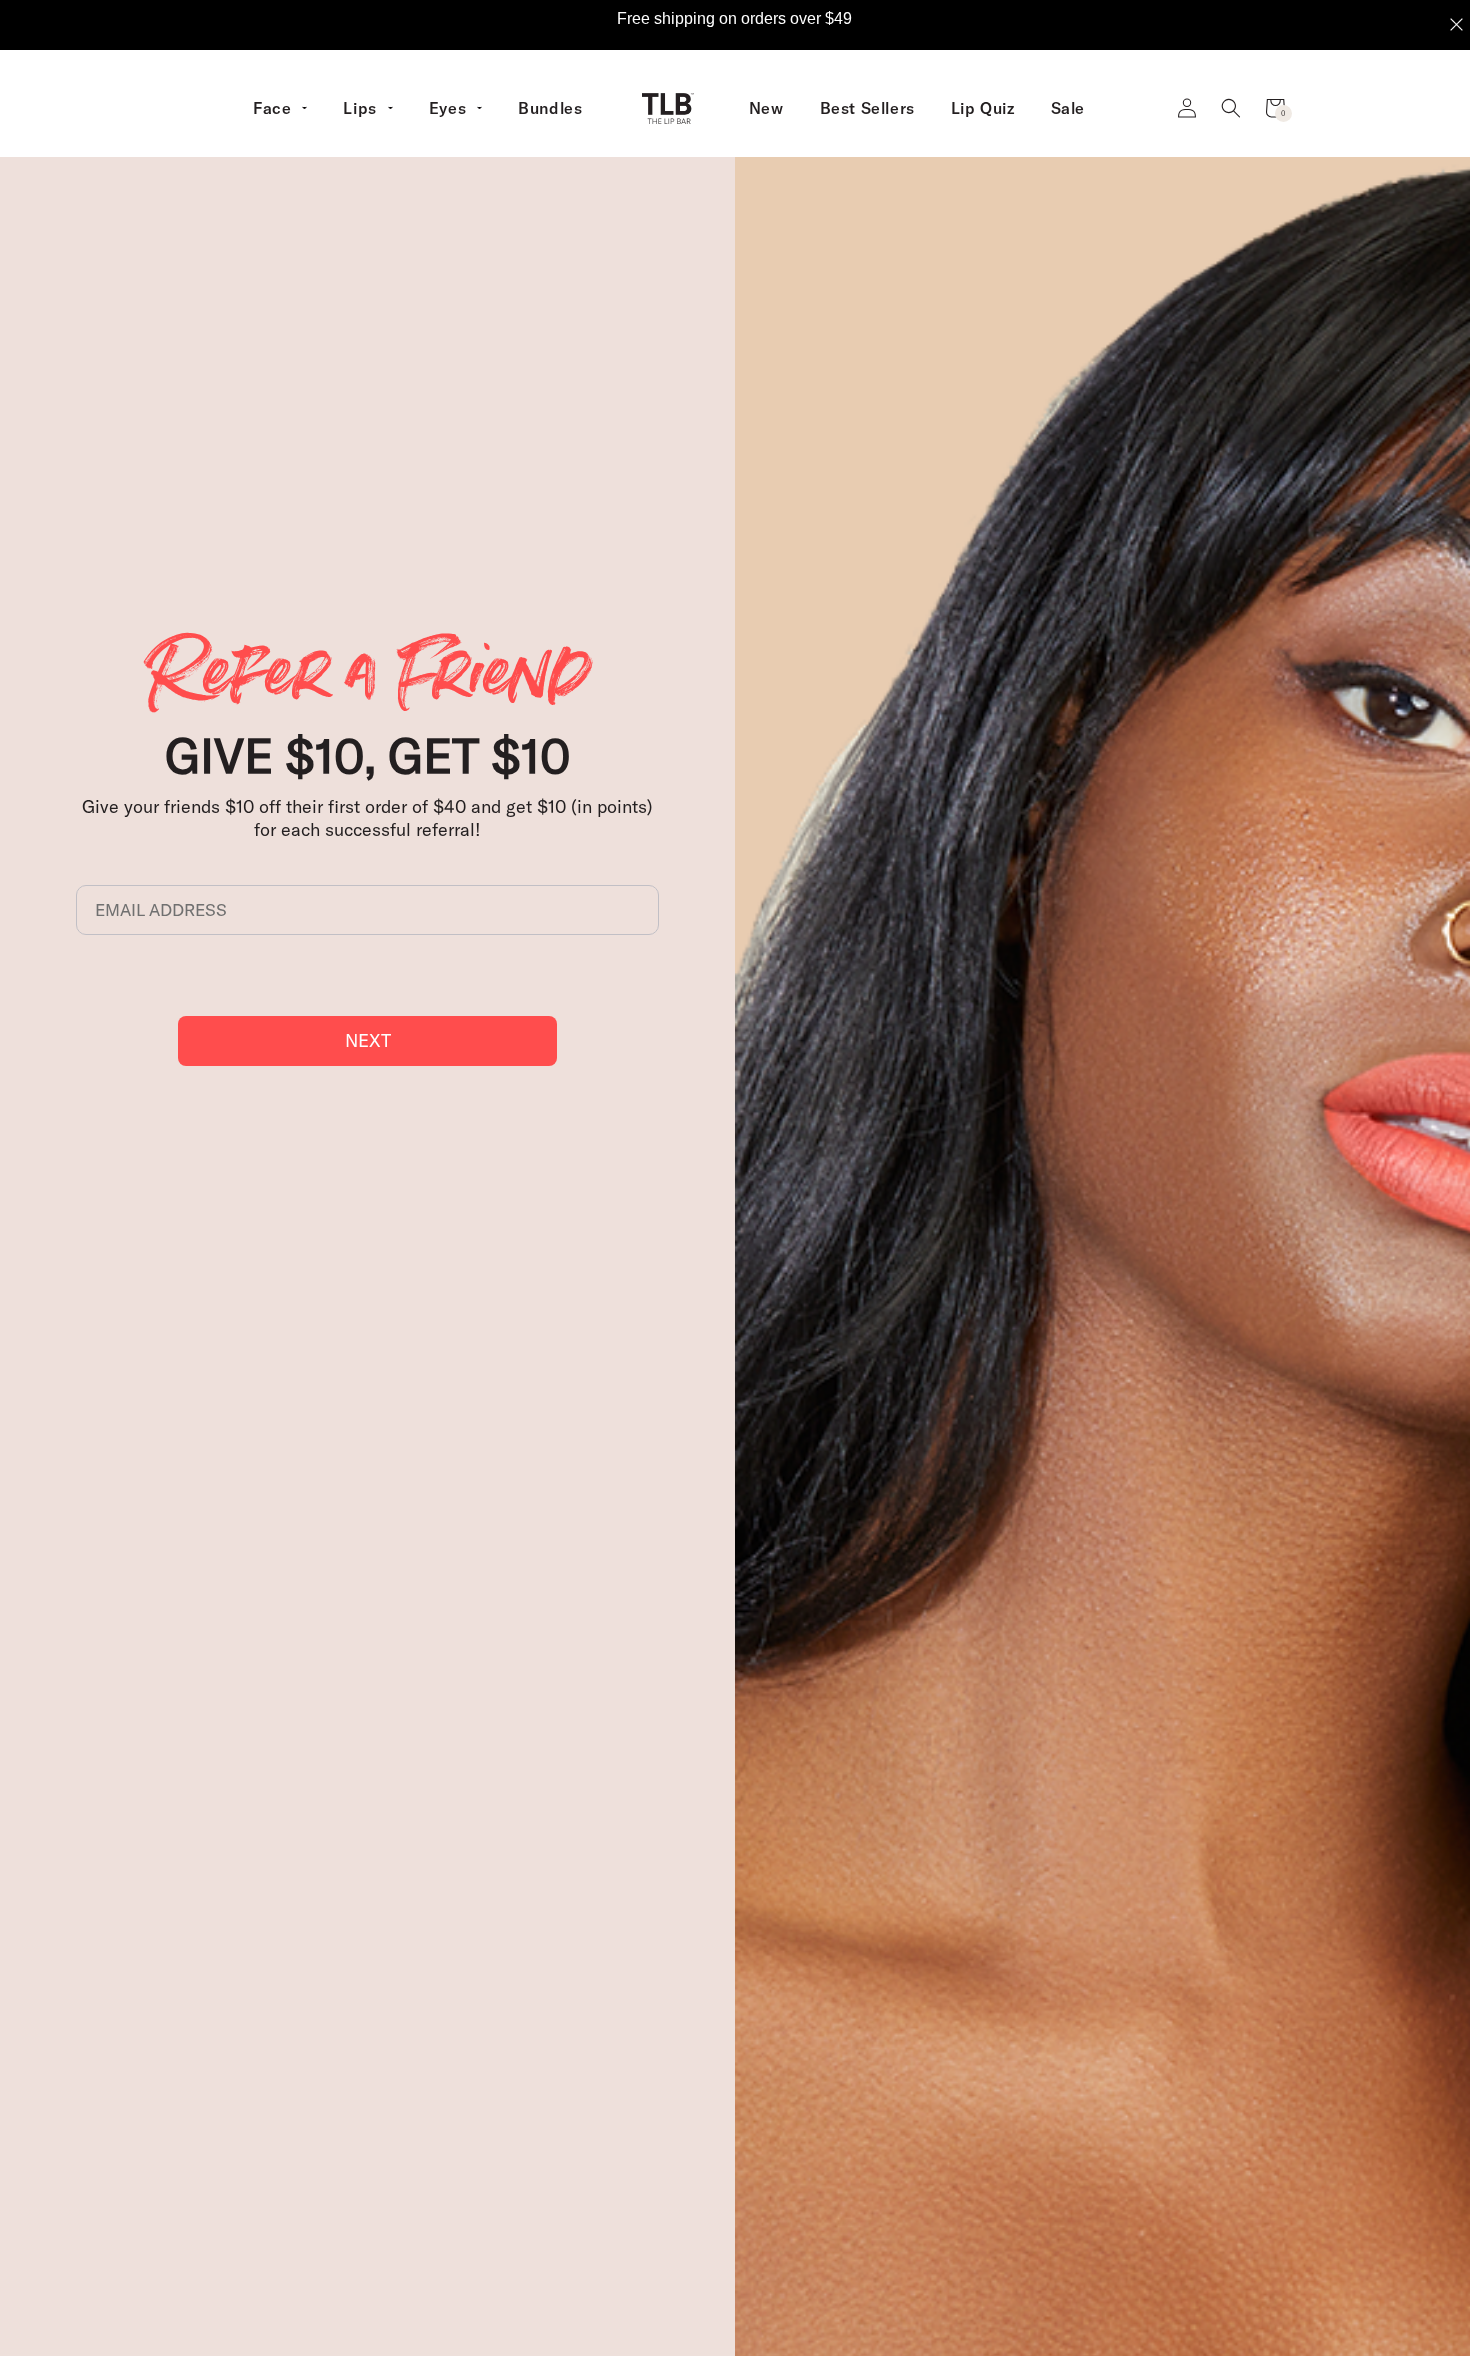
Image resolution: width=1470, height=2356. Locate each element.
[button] (1231, 108)
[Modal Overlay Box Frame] (735, 25)
